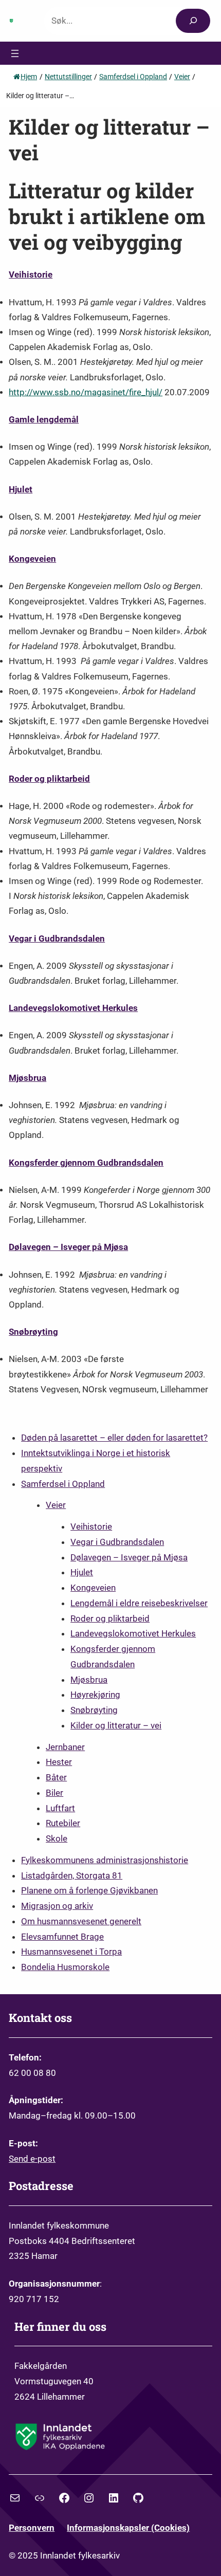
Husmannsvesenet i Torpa (71, 1952)
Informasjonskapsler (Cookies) (128, 2528)
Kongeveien (32, 559)
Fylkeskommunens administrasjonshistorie (105, 1860)
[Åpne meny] (15, 53)
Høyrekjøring (95, 1695)
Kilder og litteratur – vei (116, 1725)
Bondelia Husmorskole (65, 1967)
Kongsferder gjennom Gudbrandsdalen (86, 1163)
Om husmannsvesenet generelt (81, 1921)
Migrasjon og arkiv (57, 1906)
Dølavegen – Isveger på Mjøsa (68, 1247)
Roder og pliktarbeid (49, 779)
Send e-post (32, 2159)
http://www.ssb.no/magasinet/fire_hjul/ (86, 392)
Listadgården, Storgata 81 (72, 1875)
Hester (59, 1762)
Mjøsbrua (27, 1078)
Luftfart (60, 1808)
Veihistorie (31, 275)
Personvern (32, 2528)
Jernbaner (65, 1747)
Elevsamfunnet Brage (62, 1937)
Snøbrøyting (33, 1332)
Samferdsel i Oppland (63, 1484)
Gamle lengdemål (44, 420)
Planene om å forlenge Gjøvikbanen (89, 1890)
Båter (56, 1777)
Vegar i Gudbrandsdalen (57, 939)
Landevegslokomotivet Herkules (73, 1008)
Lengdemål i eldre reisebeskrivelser (139, 1603)
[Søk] (193, 21)
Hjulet (21, 490)
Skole (57, 1838)
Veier (56, 1505)
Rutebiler (63, 1823)
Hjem (29, 77)
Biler (54, 1793)
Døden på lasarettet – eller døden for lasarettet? (114, 1438)
